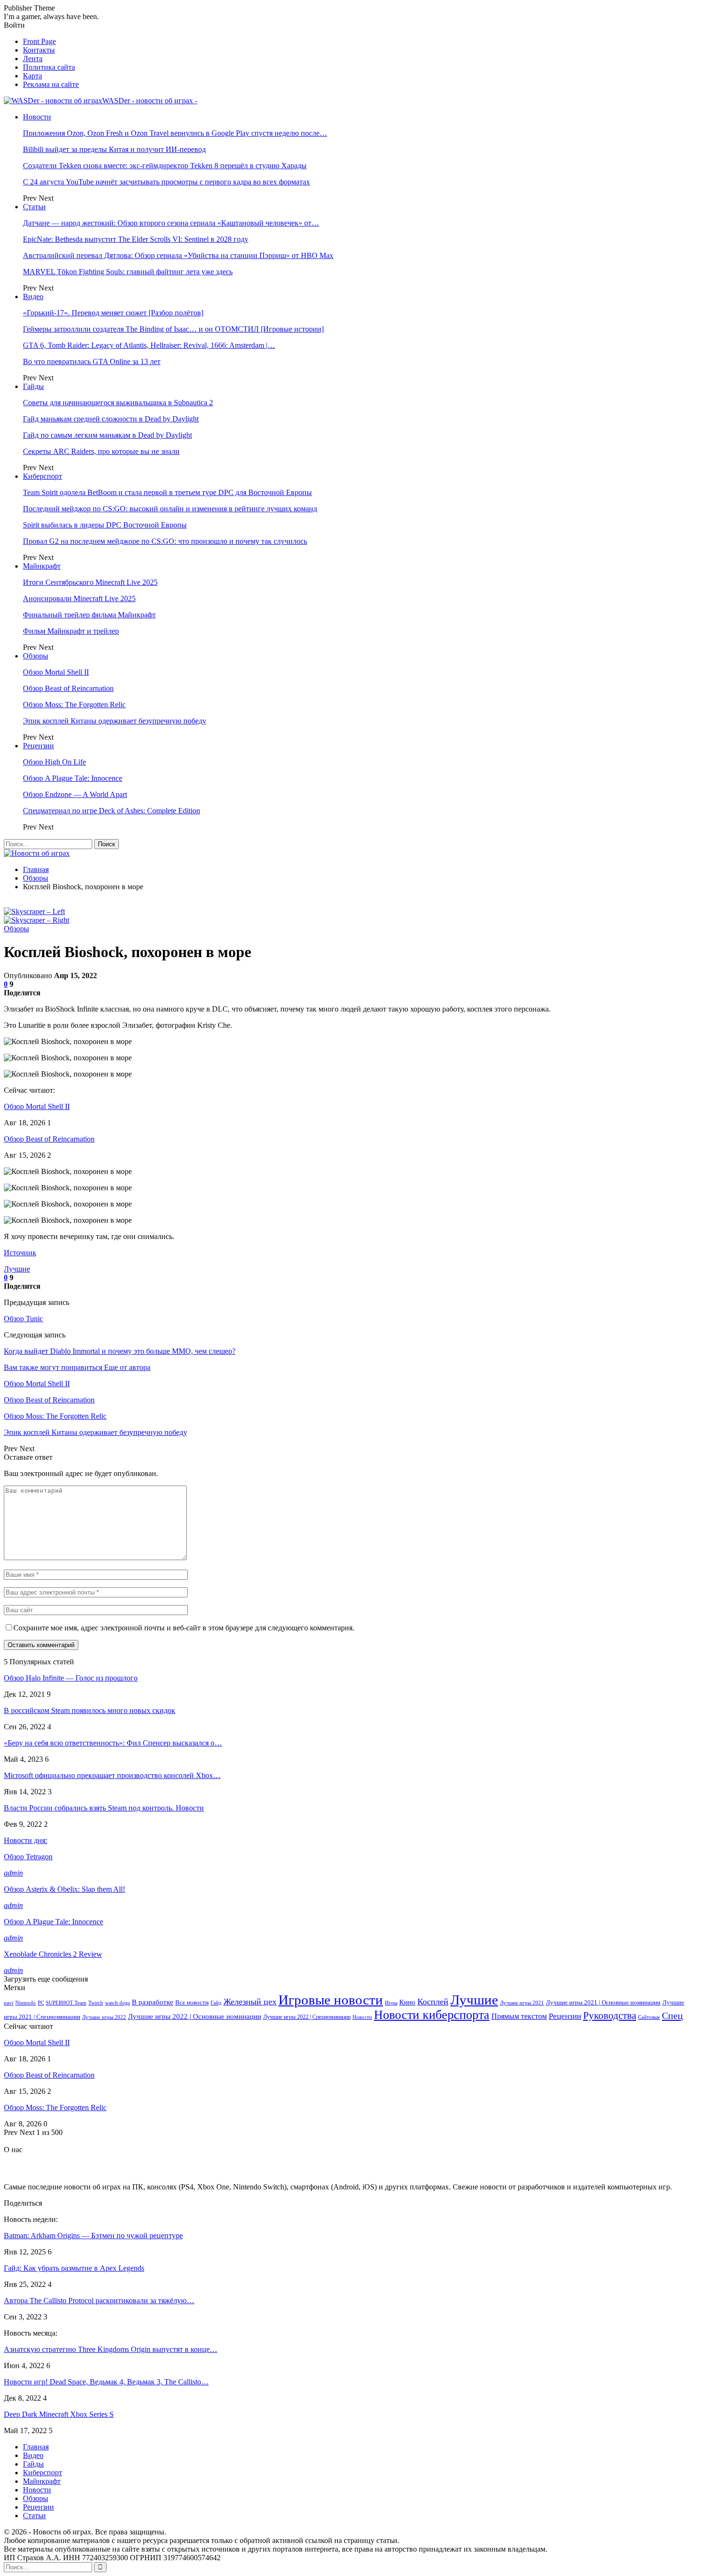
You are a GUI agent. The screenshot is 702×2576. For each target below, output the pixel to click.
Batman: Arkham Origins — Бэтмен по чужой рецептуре (93, 2236)
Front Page (39, 41)
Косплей (433, 2002)
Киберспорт (43, 476)
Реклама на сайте (51, 84)
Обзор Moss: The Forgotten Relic (74, 705)
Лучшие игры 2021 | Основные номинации (603, 2002)
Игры (391, 2003)
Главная (36, 2447)
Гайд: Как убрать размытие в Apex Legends (74, 2268)
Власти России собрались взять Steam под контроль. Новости (104, 1808)
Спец (672, 2016)
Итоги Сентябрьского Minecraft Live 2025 (90, 582)
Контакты (39, 50)
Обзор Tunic (23, 1319)
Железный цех (250, 2002)
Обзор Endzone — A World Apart (75, 794)
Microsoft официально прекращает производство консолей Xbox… (112, 1775)
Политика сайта (49, 67)
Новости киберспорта (432, 2015)
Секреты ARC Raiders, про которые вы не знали (101, 451)
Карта (32, 76)
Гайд (216, 2003)
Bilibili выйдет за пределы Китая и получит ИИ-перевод (114, 149)
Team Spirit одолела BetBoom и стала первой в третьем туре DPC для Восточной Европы (167, 492)
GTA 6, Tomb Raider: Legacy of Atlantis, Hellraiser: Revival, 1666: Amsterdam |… (149, 345)
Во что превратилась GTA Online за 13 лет (92, 361)
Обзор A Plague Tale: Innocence (73, 778)
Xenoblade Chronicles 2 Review (53, 1954)
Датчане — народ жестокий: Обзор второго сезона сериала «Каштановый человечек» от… (171, 223)
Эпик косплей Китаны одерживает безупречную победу (115, 721)
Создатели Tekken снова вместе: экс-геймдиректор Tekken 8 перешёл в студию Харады (165, 166)
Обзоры (36, 656)
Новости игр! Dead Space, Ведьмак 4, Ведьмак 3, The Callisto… (106, 2382)
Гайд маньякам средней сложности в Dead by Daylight (111, 419)
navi (9, 2003)
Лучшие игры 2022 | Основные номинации (195, 2016)
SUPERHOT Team (66, 2003)
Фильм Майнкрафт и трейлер (71, 631)
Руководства (610, 2016)
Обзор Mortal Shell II (56, 672)
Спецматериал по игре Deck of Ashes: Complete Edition (112, 811)
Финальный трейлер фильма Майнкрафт (89, 615)
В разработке (153, 2002)
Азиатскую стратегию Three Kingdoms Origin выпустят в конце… (111, 2349)
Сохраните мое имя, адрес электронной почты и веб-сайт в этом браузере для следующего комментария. (184, 1628)
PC (41, 2003)
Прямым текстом (519, 2016)
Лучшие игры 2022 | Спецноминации (307, 2017)
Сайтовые (649, 2017)
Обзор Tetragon (28, 1857)
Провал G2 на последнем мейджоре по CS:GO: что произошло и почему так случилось (165, 541)
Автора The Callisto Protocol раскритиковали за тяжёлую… (99, 2301)
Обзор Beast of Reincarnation (68, 688)
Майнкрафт (42, 566)
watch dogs (117, 2003)
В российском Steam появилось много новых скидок (90, 1710)
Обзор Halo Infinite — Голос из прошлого (71, 1678)
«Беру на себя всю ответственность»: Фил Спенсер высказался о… (113, 1743)
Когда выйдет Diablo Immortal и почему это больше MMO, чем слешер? (120, 1351)
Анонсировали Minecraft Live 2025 (79, 598)
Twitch (96, 2003)
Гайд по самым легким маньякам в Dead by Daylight (107, 435)
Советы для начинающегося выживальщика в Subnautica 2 (118, 403)
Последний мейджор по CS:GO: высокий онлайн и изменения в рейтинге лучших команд (170, 509)
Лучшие (17, 1269)
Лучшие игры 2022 (104, 2017)
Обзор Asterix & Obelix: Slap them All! (64, 1889)
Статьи (34, 207)
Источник (20, 1253)
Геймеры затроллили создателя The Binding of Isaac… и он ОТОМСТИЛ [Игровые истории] (173, 329)
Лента (33, 59)
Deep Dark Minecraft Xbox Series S (59, 2414)
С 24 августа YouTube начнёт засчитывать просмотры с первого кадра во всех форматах (166, 182)
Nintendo (26, 2003)
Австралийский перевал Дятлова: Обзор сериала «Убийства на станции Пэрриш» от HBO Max (178, 255)
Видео (33, 296)
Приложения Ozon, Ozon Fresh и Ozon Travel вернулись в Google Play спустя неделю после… (175, 133)
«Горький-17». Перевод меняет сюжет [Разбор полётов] (113, 313)
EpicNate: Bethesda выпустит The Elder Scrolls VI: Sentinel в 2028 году (136, 239)
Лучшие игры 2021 (522, 2003)
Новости (37, 117)
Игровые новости (331, 2000)
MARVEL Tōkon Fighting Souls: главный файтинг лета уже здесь (128, 272)
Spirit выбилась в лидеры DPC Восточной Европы (105, 525)
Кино (407, 2002)
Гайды (33, 386)
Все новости (192, 2003)
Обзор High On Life (54, 762)
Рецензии (38, 746)
